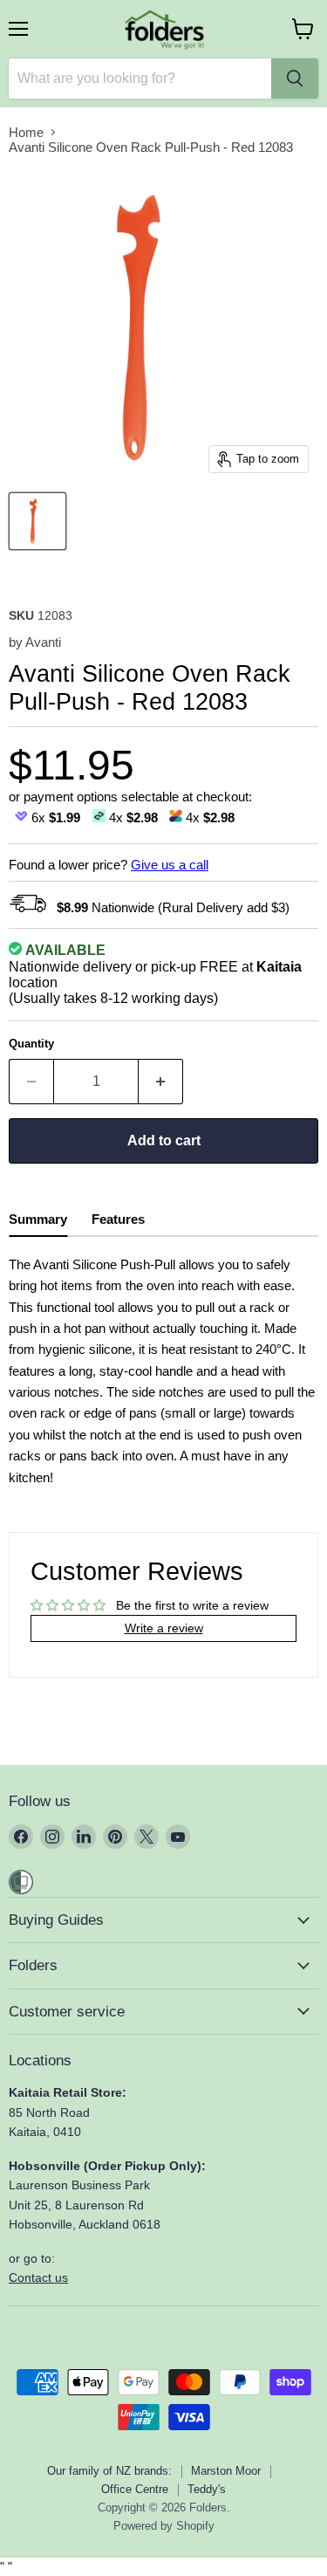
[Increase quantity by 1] (161, 1082)
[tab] (38, 1222)
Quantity (31, 1044)
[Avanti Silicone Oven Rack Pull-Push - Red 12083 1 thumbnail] (37, 521)
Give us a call (170, 865)
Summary (38, 1219)
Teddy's (207, 2489)
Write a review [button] (164, 1628)
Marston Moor (226, 2471)
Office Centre (135, 2489)
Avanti (43, 642)
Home (26, 132)
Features (118, 1219)
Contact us (38, 2277)
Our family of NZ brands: (109, 2471)
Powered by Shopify (164, 2526)
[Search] (295, 79)
